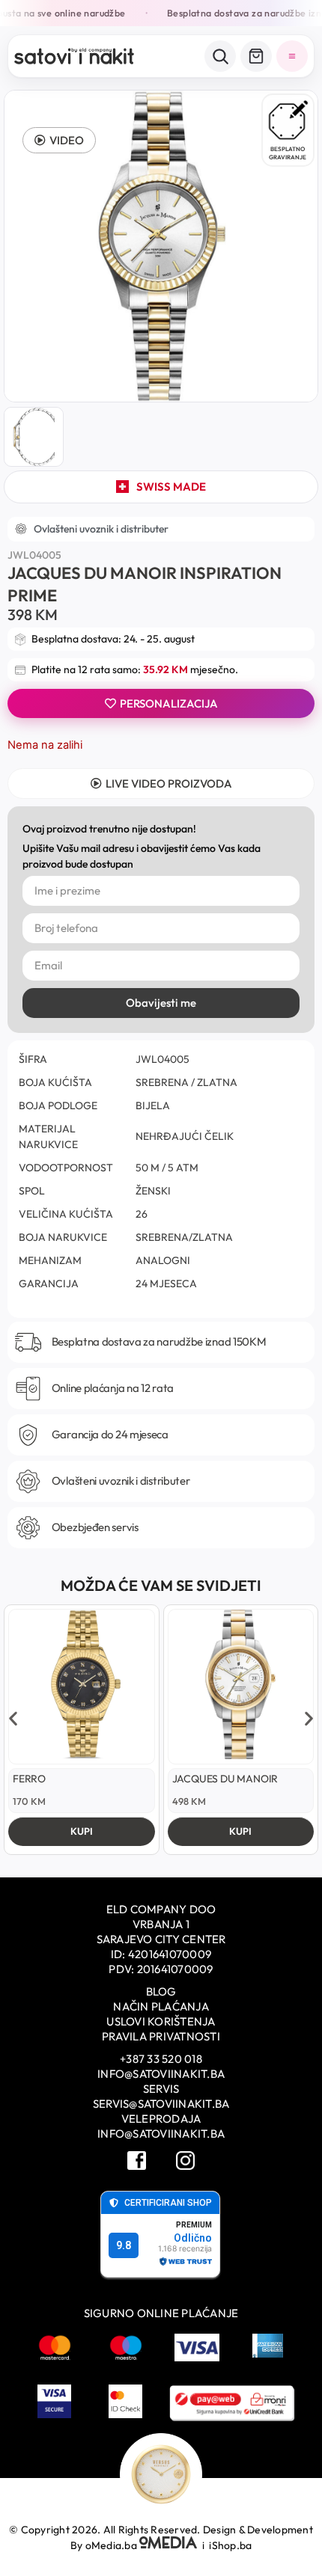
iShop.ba (230, 2545)
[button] (59, 140)
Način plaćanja (161, 2006)
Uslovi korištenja (161, 2021)
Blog (161, 1991)
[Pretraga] (220, 56)
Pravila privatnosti (161, 2036)
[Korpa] (256, 56)
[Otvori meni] (292, 56)
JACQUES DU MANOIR (225, 1779)
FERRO (29, 1779)
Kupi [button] (82, 1831)
